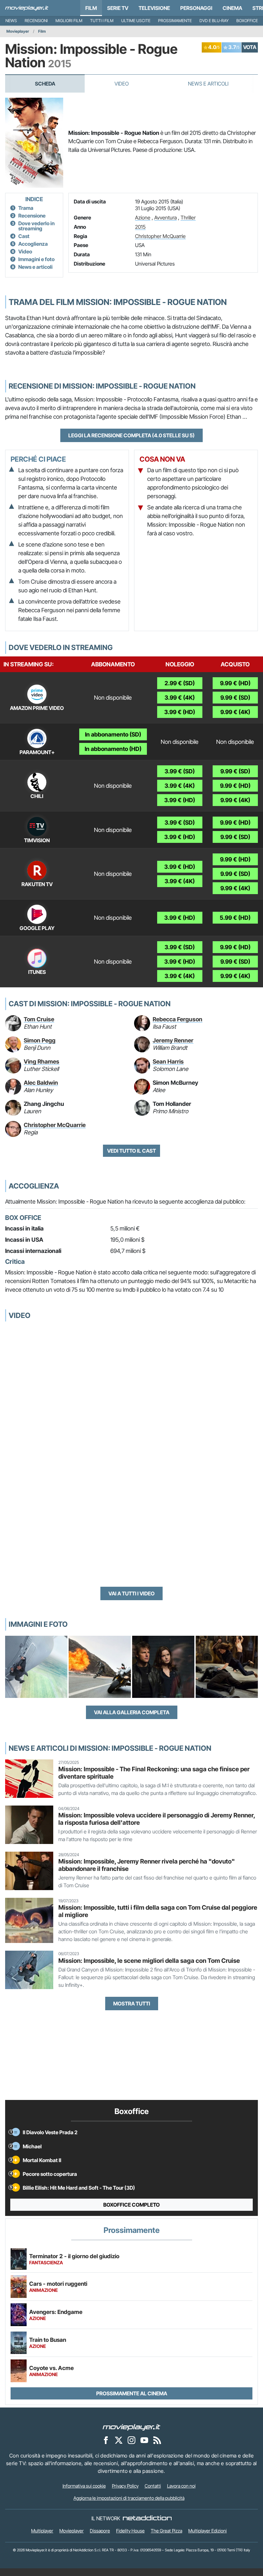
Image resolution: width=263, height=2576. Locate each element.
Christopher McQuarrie (160, 236)
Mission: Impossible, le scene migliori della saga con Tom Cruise (149, 1961)
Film (91, 8)
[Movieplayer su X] (119, 2440)
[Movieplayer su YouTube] (144, 2440)
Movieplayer (18, 31)
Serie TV (118, 8)
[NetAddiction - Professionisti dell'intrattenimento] (147, 2518)
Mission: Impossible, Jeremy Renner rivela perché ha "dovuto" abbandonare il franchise (147, 1865)
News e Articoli (208, 84)
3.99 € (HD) (180, 712)
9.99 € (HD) (235, 683)
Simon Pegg (40, 1040)
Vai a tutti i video (131, 1593)
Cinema (232, 8)
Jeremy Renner (173, 1040)
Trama (26, 208)
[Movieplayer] (131, 2427)
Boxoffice (247, 21)
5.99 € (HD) (235, 918)
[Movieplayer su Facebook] (106, 2440)
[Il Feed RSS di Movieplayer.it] (157, 2440)
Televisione (154, 8)
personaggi (196, 8)
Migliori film (69, 21)
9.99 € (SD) (235, 698)
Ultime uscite (136, 21)
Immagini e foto (36, 259)
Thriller (188, 218)
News (11, 21)
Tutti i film (102, 21)
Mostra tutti (132, 2004)
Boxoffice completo (131, 2205)
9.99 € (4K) (235, 712)
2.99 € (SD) (180, 683)
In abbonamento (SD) (113, 734)
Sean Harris (168, 1062)
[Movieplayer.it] (27, 8)
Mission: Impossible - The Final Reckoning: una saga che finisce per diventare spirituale (154, 1773)
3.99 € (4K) (180, 698)
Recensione (32, 216)
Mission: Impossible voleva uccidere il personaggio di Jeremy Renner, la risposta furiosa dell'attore (157, 1819)
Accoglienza (33, 244)
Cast (24, 236)
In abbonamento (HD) (113, 749)
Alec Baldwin (41, 1083)
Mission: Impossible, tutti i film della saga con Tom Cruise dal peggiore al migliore (158, 1911)
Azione (143, 218)
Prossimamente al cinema (132, 2393)
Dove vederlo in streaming (36, 226)
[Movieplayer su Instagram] (131, 2440)
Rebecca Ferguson (178, 1019)
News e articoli (35, 267)
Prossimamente (175, 21)
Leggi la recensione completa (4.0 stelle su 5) (131, 435)
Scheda (45, 84)
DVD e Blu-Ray (214, 21)
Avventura (165, 218)
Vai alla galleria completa (132, 1712)
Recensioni (36, 21)
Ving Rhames (42, 1062)
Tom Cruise (39, 1019)
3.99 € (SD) (180, 771)
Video (122, 84)
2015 (140, 227)
